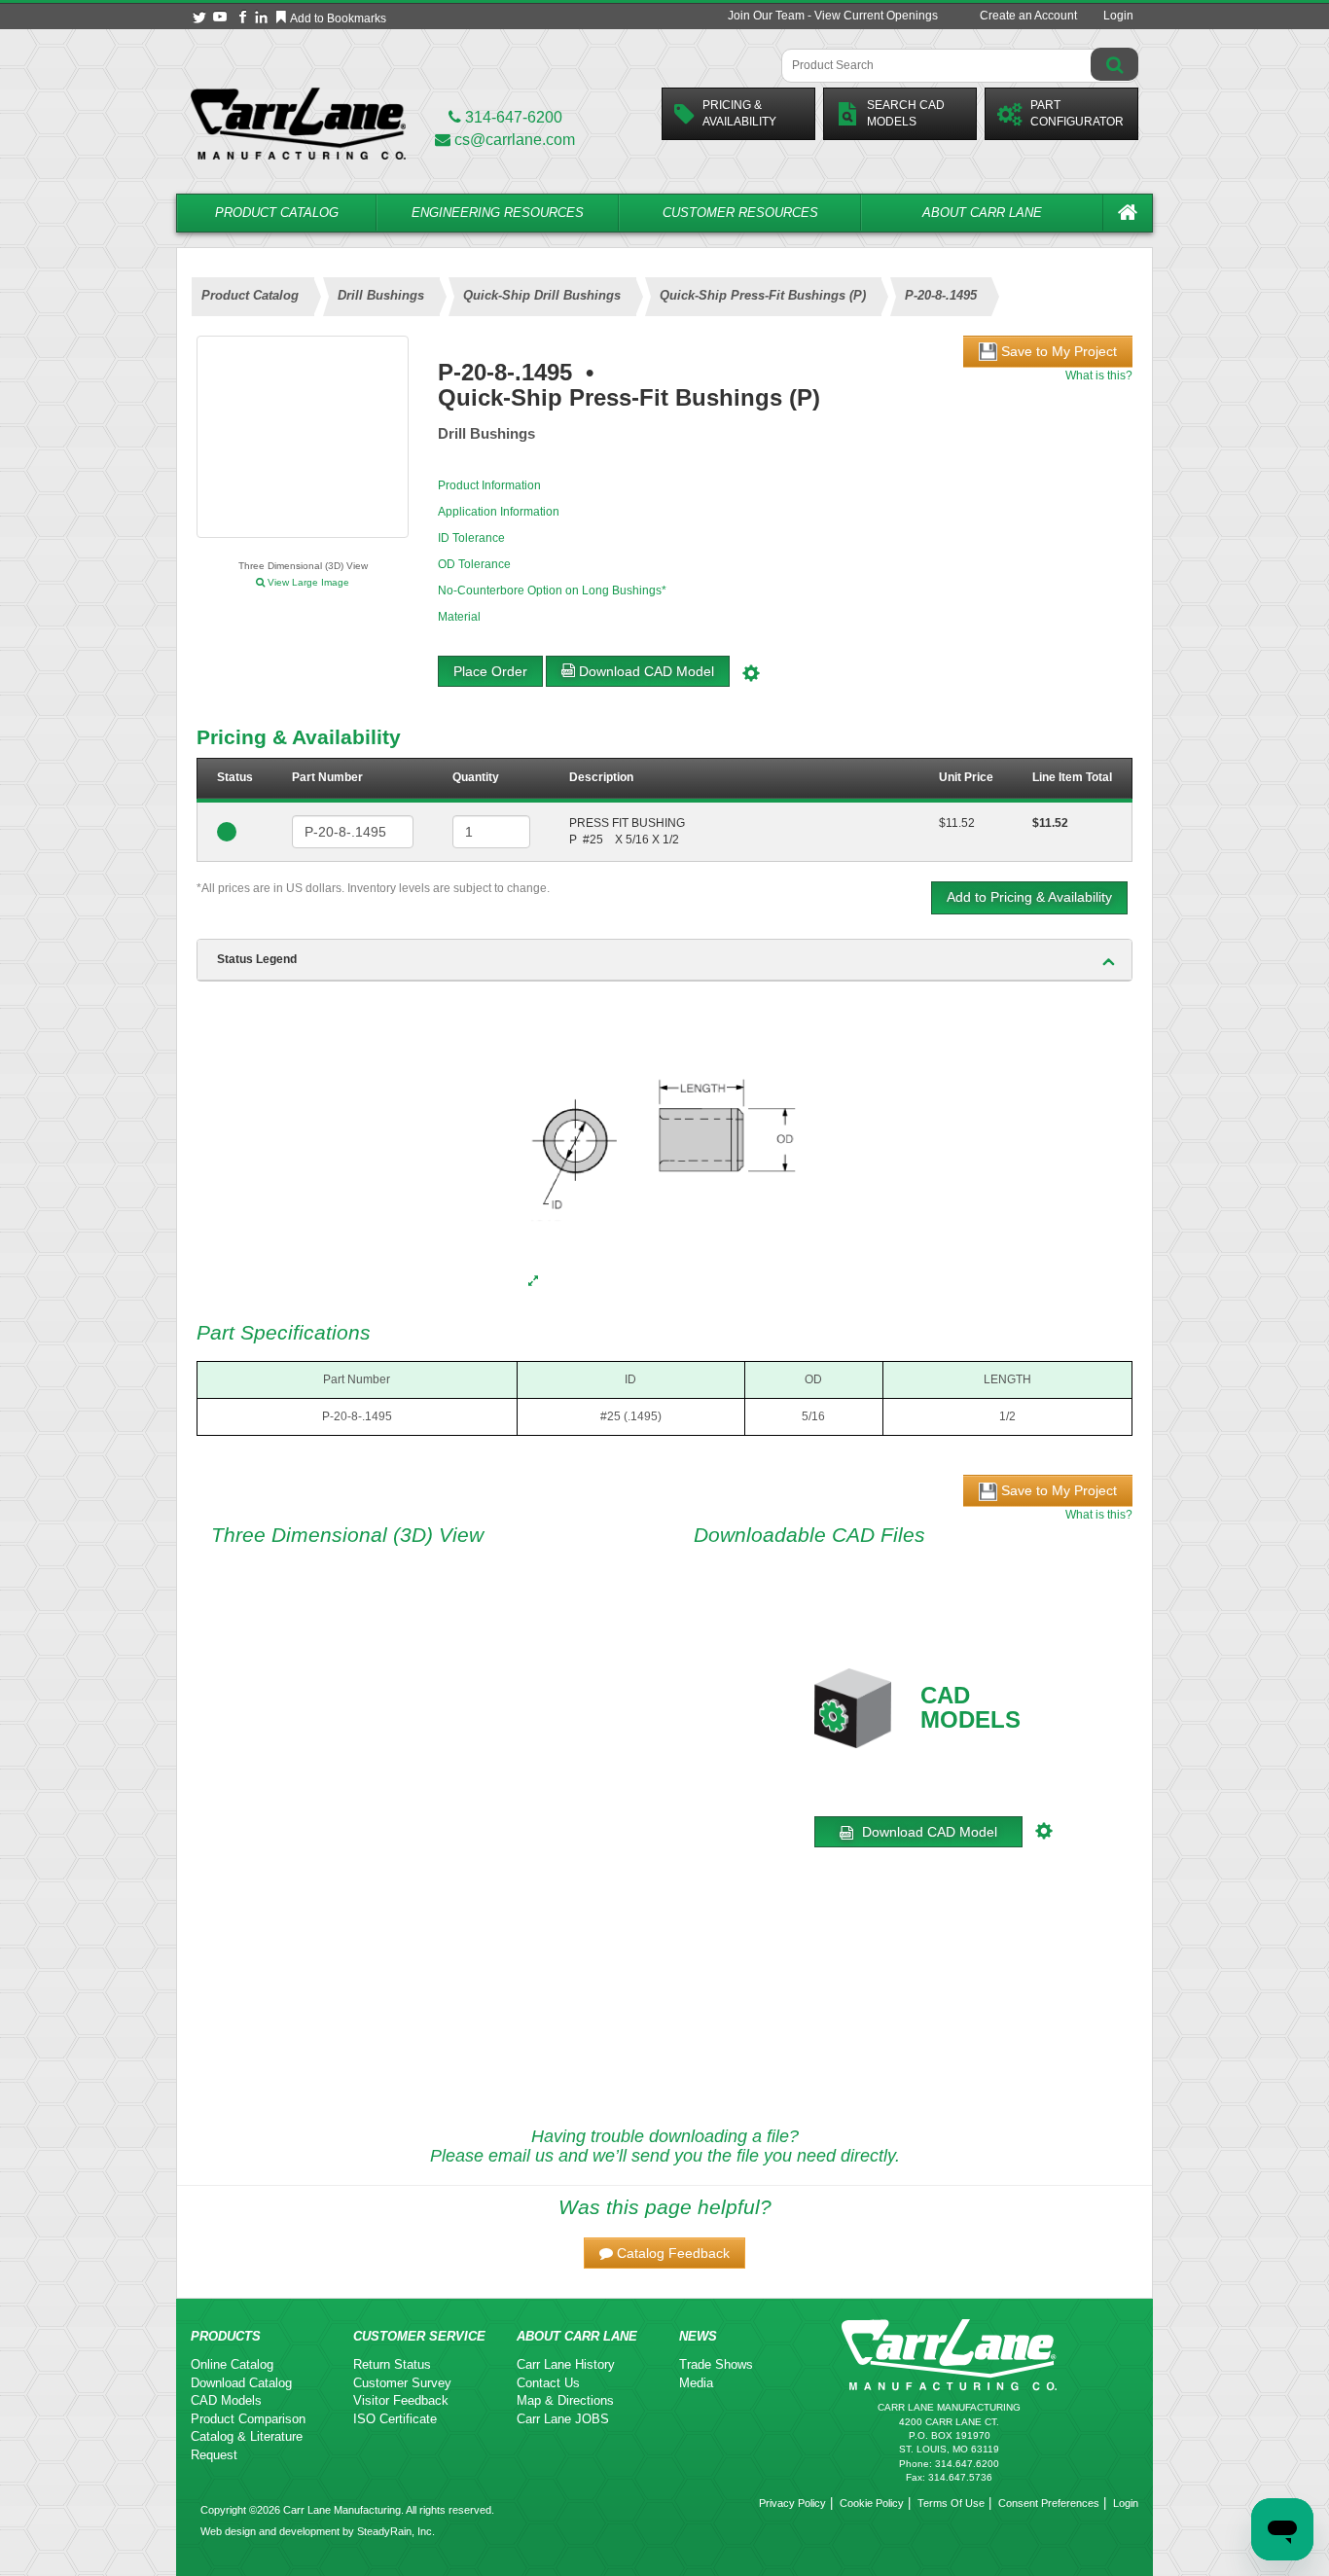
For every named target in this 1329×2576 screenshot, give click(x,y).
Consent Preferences (1049, 2503)
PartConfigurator (1077, 113)
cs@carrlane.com (515, 140)
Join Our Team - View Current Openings (833, 16)
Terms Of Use (951, 2503)
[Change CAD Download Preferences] (754, 671)
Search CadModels (906, 113)
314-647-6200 (512, 117)
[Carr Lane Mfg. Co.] (298, 123)
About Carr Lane (982, 213)
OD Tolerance (474, 564)
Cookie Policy (872, 2503)
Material (459, 617)
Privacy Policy (792, 2503)
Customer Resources (740, 213)
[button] (664, 2253)
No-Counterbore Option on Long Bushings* (552, 590)
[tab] (664, 960)
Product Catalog (277, 213)
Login (1118, 16)
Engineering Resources (498, 213)
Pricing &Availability (739, 113)
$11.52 (957, 823)
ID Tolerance (471, 538)
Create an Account (1028, 16)
